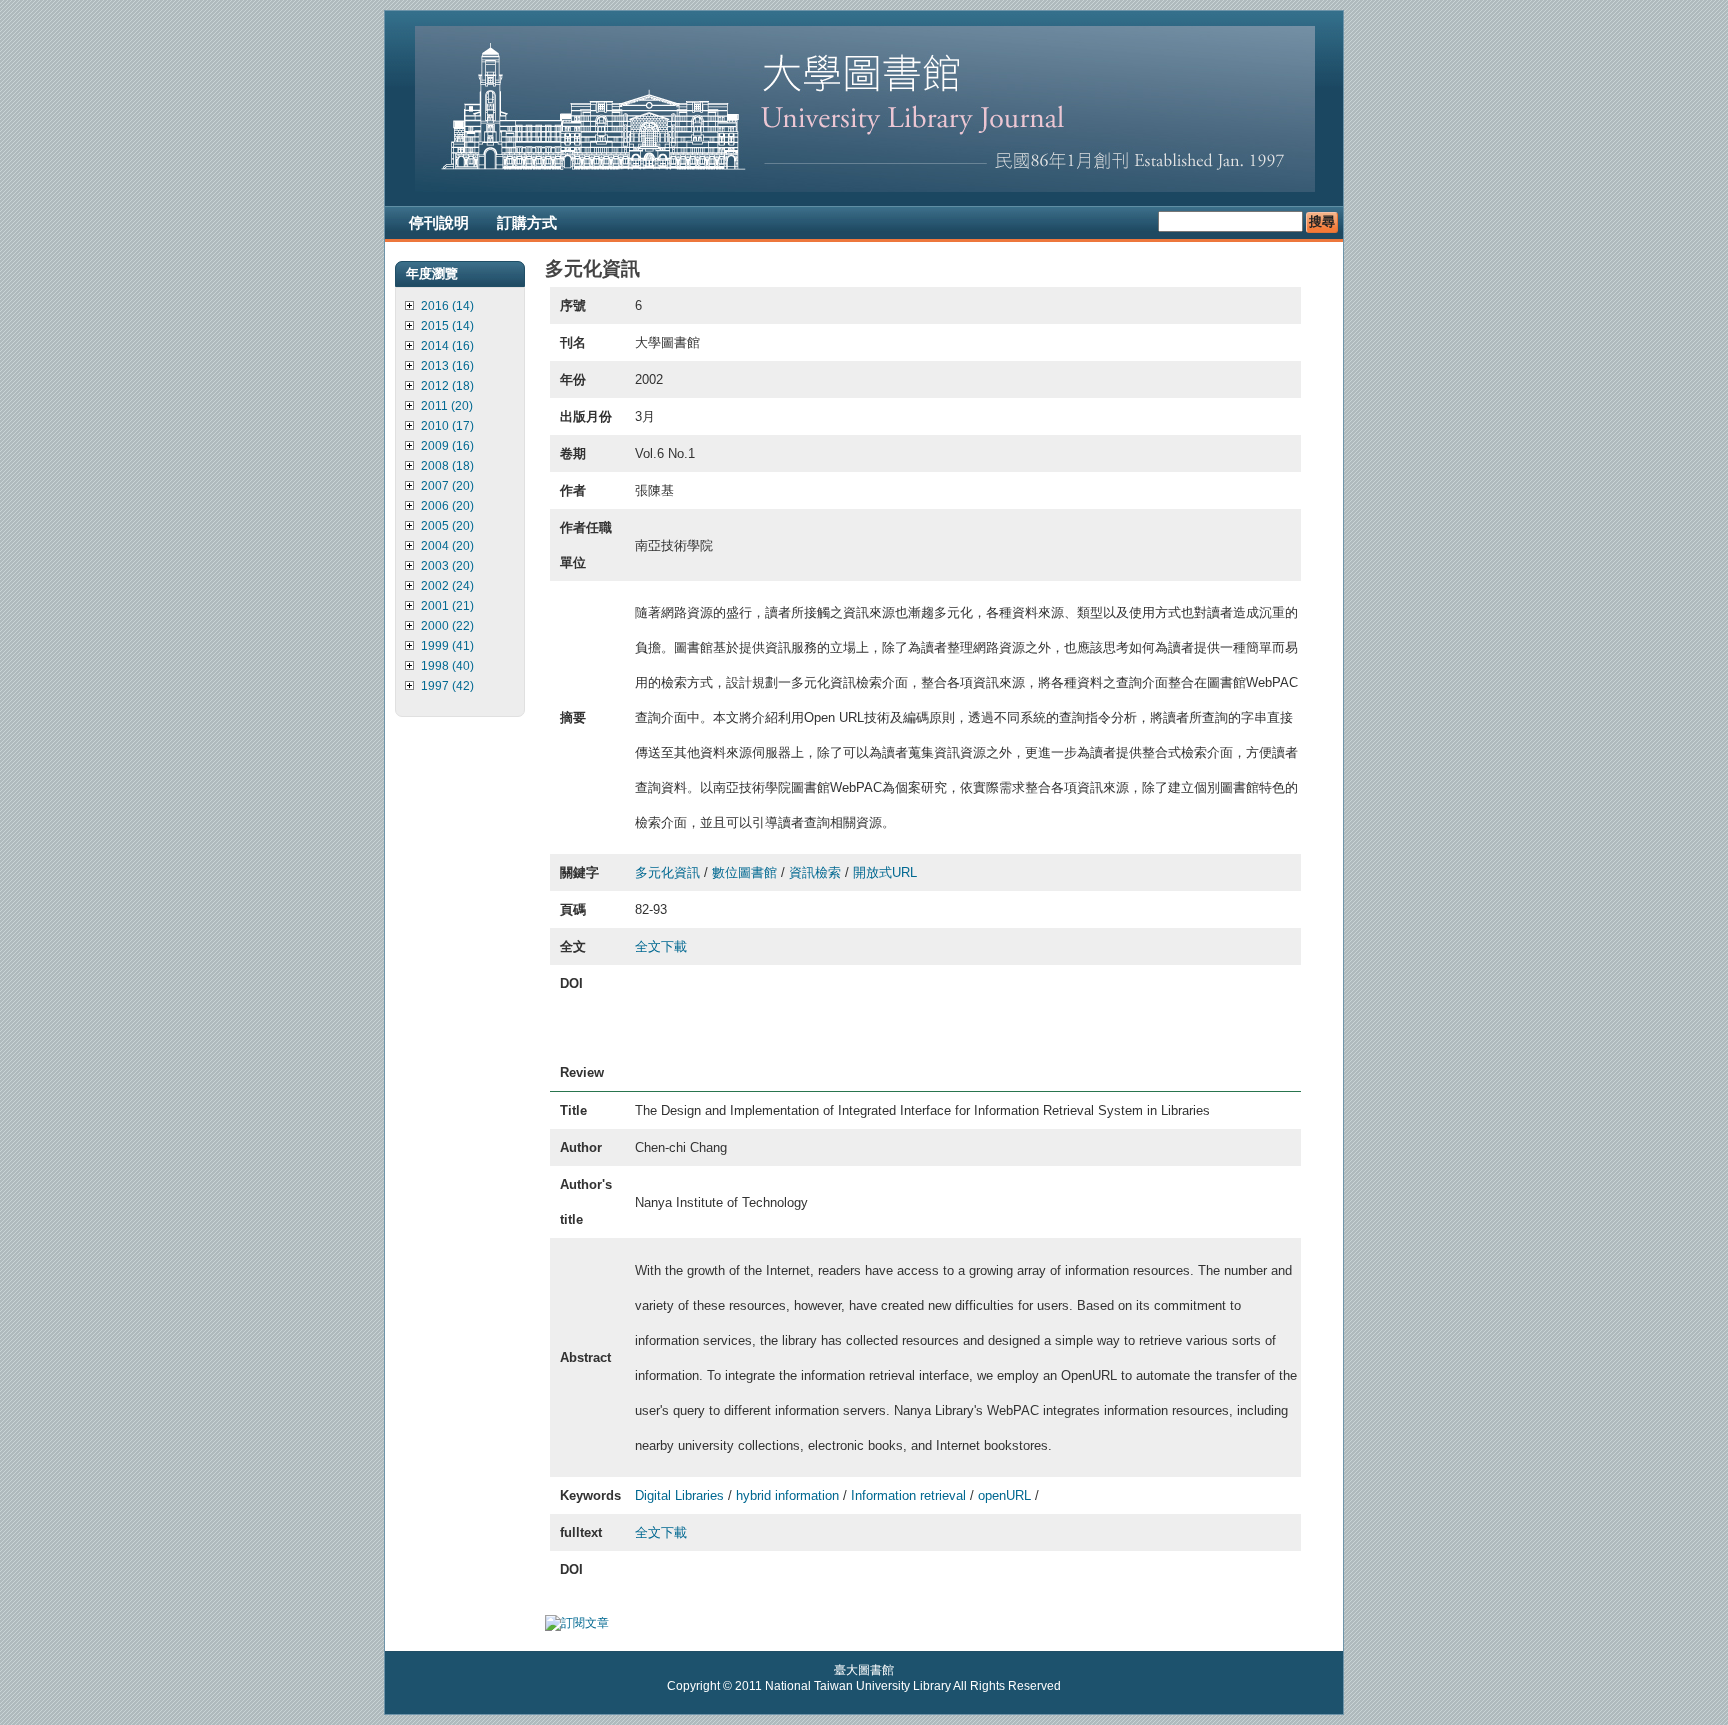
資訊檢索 (815, 872)
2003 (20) (447, 566)
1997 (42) (447, 686)
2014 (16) (447, 346)
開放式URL (885, 872)
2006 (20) (447, 506)
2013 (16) (447, 366)
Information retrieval (908, 1495)
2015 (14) (447, 326)
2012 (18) (447, 386)
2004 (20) (447, 546)
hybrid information (787, 1495)
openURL (1004, 1495)
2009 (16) (447, 446)
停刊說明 (439, 222)
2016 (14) (447, 306)
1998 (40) (447, 666)
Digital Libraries (679, 1495)
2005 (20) (447, 526)
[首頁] (865, 188)
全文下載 (661, 946)
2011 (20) (447, 406)
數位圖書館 (744, 872)
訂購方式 (527, 222)
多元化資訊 (667, 872)
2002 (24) (447, 586)
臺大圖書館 (864, 1670)
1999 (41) (447, 646)
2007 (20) (447, 486)
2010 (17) (447, 426)
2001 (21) (447, 606)
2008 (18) (447, 466)
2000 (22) (447, 626)
